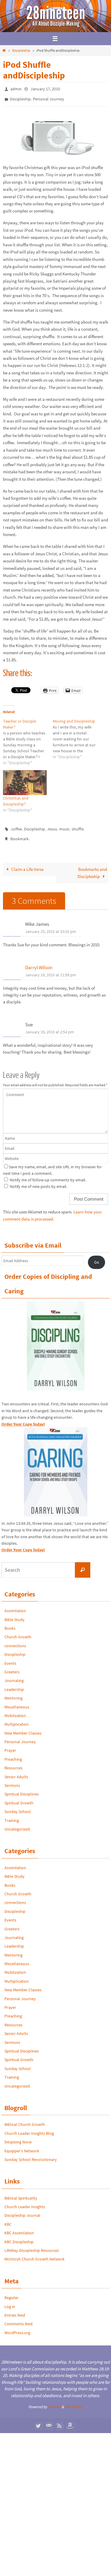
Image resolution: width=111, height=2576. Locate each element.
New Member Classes (23, 1727)
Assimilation (15, 1605)
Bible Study (15, 1614)
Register (12, 2292)
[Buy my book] (70, 2420)
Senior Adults (16, 1771)
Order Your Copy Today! (23, 1544)
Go (97, 1257)
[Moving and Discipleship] (78, 736)
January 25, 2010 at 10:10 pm (51, 926)
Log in (10, 2301)
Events (10, 1658)
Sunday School (18, 1806)
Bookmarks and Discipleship (92, 867)
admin (16, 89)
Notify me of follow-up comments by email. (48, 1174)
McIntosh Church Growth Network (34, 2254)
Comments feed (18, 2318)
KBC (8, 2219)
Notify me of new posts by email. (38, 1181)
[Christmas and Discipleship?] (25, 780)
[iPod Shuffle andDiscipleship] (53, 157)
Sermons (12, 1780)
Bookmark (20, 835)
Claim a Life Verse (27, 864)
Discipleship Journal (22, 2210)
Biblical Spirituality (21, 2192)
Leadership (14, 1684)
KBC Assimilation (19, 2227)
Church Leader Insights (25, 2201)
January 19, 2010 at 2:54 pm (50, 1027)
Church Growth (18, 1631)
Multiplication (17, 1719)
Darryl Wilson (39, 962)
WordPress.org (17, 2327)
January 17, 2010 (45, 89)
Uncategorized (17, 1824)
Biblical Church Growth (25, 2119)
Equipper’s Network (22, 2145)
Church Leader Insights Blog (29, 2128)
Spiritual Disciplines (22, 1789)
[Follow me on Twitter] (38, 2420)
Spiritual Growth (19, 1797)
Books (10, 1623)
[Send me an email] (49, 2420)
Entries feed (15, 2310)
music (64, 826)
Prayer (10, 1745)
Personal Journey (49, 97)
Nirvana (54, 2401)
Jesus (52, 826)
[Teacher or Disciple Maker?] (28, 739)
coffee (17, 826)
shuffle (78, 826)
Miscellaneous (17, 1701)
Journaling (14, 1675)
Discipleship (21, 50)
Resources (13, 1762)
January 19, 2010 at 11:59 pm (51, 969)
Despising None (18, 2137)
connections (15, 1640)
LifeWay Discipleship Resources (32, 2245)
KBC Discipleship (19, 2236)
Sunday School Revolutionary (31, 2154)
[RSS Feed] (59, 2420)
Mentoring (13, 1693)
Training (12, 1815)
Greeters (12, 1667)
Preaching (13, 1754)
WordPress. (74, 2401)
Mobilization (15, 1710)
